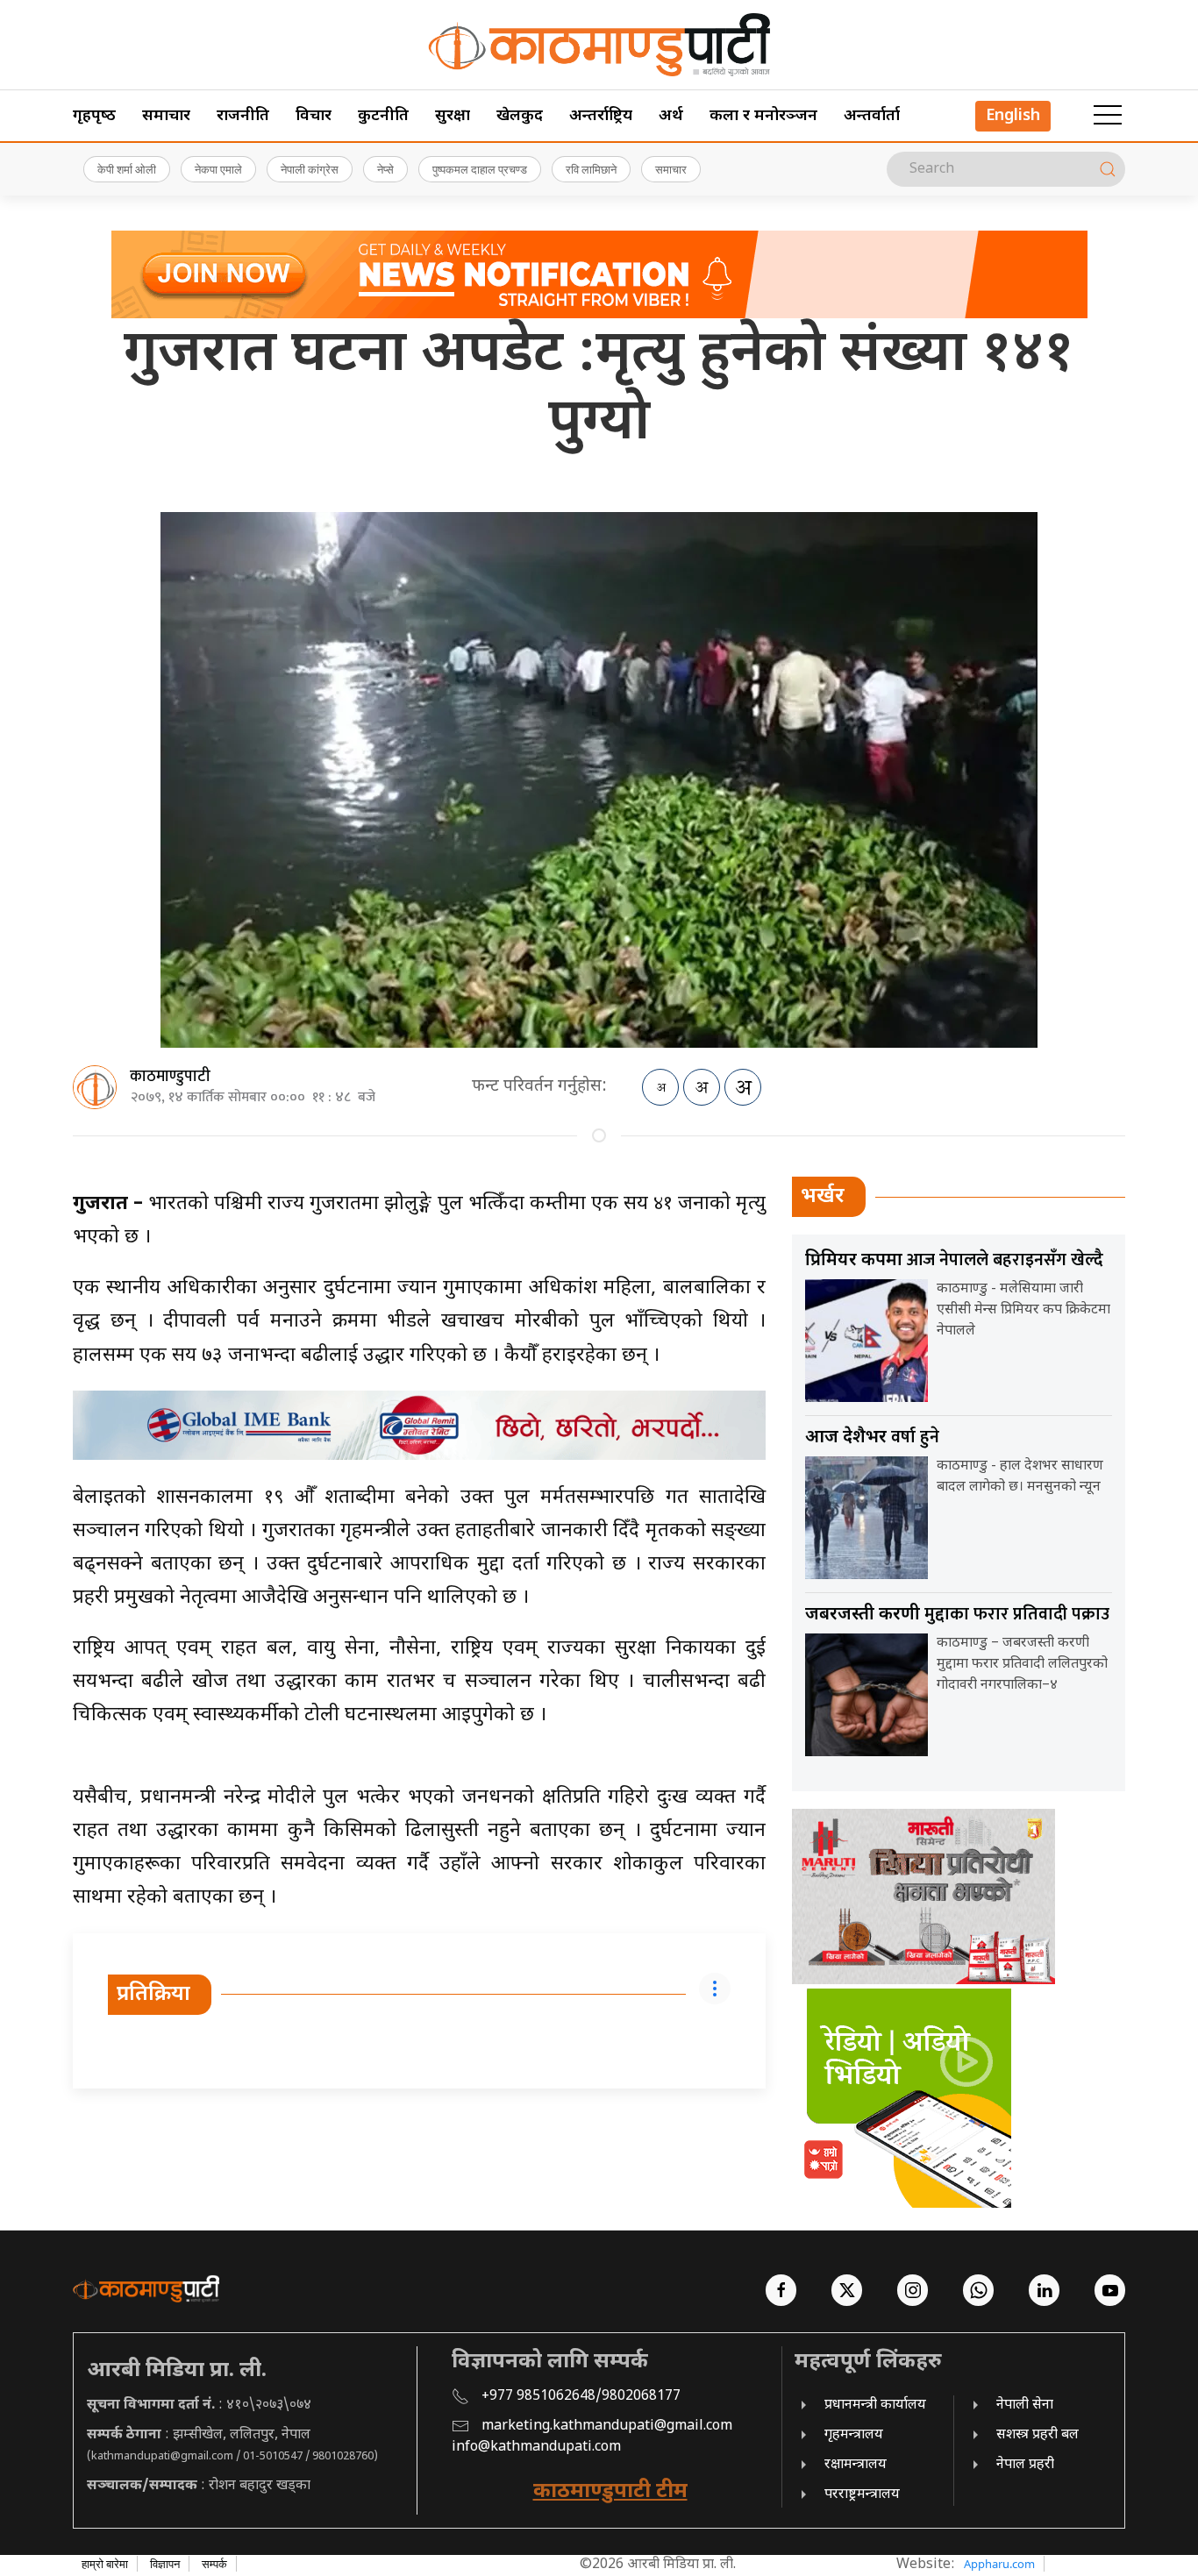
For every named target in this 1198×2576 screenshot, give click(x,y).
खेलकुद (520, 116)
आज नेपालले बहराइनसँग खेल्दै (954, 1260)
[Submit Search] (1108, 169)
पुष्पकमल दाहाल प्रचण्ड (480, 169)
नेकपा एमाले (218, 169)
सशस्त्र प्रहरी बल (1038, 2435)
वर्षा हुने (872, 1437)
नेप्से (385, 169)
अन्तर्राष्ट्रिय (601, 116)
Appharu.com (999, 2564)
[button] (1108, 116)
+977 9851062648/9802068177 (581, 2397)
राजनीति (243, 116)
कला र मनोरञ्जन (763, 116)
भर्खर (823, 1197)
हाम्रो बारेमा (105, 2564)
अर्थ (671, 116)
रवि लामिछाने (591, 169)
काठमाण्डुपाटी (170, 1077)
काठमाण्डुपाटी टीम (610, 2492)
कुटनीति (383, 116)
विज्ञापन (165, 2564)
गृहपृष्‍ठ (94, 116)
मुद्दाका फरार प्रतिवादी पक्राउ (957, 1614)
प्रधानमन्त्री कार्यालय (875, 2405)
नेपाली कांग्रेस (310, 169)
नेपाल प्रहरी (1025, 2465)
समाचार (166, 116)
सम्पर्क (214, 2564)
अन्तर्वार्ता (872, 116)
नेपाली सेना (1025, 2405)
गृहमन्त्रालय (854, 2435)
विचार (314, 116)
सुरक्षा (453, 116)
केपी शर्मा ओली (127, 169)
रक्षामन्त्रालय (856, 2465)
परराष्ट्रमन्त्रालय (862, 2495)
